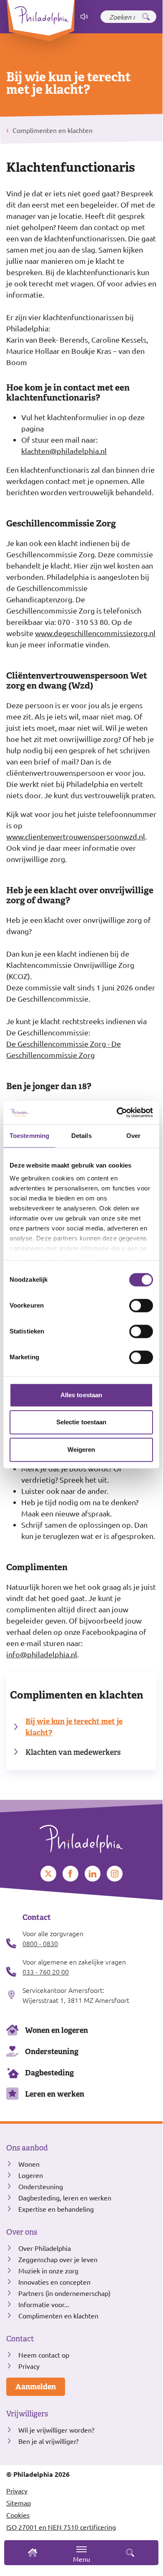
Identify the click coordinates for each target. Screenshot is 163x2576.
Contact (20, 2339)
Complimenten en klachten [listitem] (52, 130)
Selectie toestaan (81, 1422)
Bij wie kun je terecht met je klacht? (74, 1727)
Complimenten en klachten (77, 1695)
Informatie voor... (44, 2304)
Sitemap (19, 2503)
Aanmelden (36, 2387)
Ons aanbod (27, 2148)
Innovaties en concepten (54, 2282)
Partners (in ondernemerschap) (64, 2293)
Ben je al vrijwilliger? (48, 2441)
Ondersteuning (52, 2051)
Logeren (31, 2175)
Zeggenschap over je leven (58, 2259)
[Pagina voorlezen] (84, 17)
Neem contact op (44, 2355)
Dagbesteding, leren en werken (65, 2198)
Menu (81, 2559)
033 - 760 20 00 (46, 1972)
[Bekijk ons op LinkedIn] (93, 1874)
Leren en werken (55, 2094)
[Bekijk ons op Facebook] (70, 1874)
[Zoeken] (146, 17)
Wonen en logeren (56, 2030)
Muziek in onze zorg (48, 2270)
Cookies (18, 2515)
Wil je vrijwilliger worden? (56, 2430)
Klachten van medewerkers (73, 1752)
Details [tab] (81, 1136)
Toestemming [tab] (29, 1136)
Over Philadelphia (45, 2248)
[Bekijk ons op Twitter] (48, 1874)
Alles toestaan (81, 1395)
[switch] (141, 1306)
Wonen (29, 2164)
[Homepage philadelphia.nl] (81, 1836)
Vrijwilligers (27, 2414)
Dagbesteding (49, 2073)
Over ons (22, 2232)
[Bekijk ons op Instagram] (115, 1874)
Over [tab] (133, 1136)
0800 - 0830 (40, 1943)
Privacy (29, 2366)
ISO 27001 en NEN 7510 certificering (61, 2527)
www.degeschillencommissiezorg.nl (95, 633)
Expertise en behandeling (56, 2209)
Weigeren (81, 1450)
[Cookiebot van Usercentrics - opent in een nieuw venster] (117, 1113)
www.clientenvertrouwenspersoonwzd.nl (76, 836)
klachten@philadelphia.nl (64, 451)
